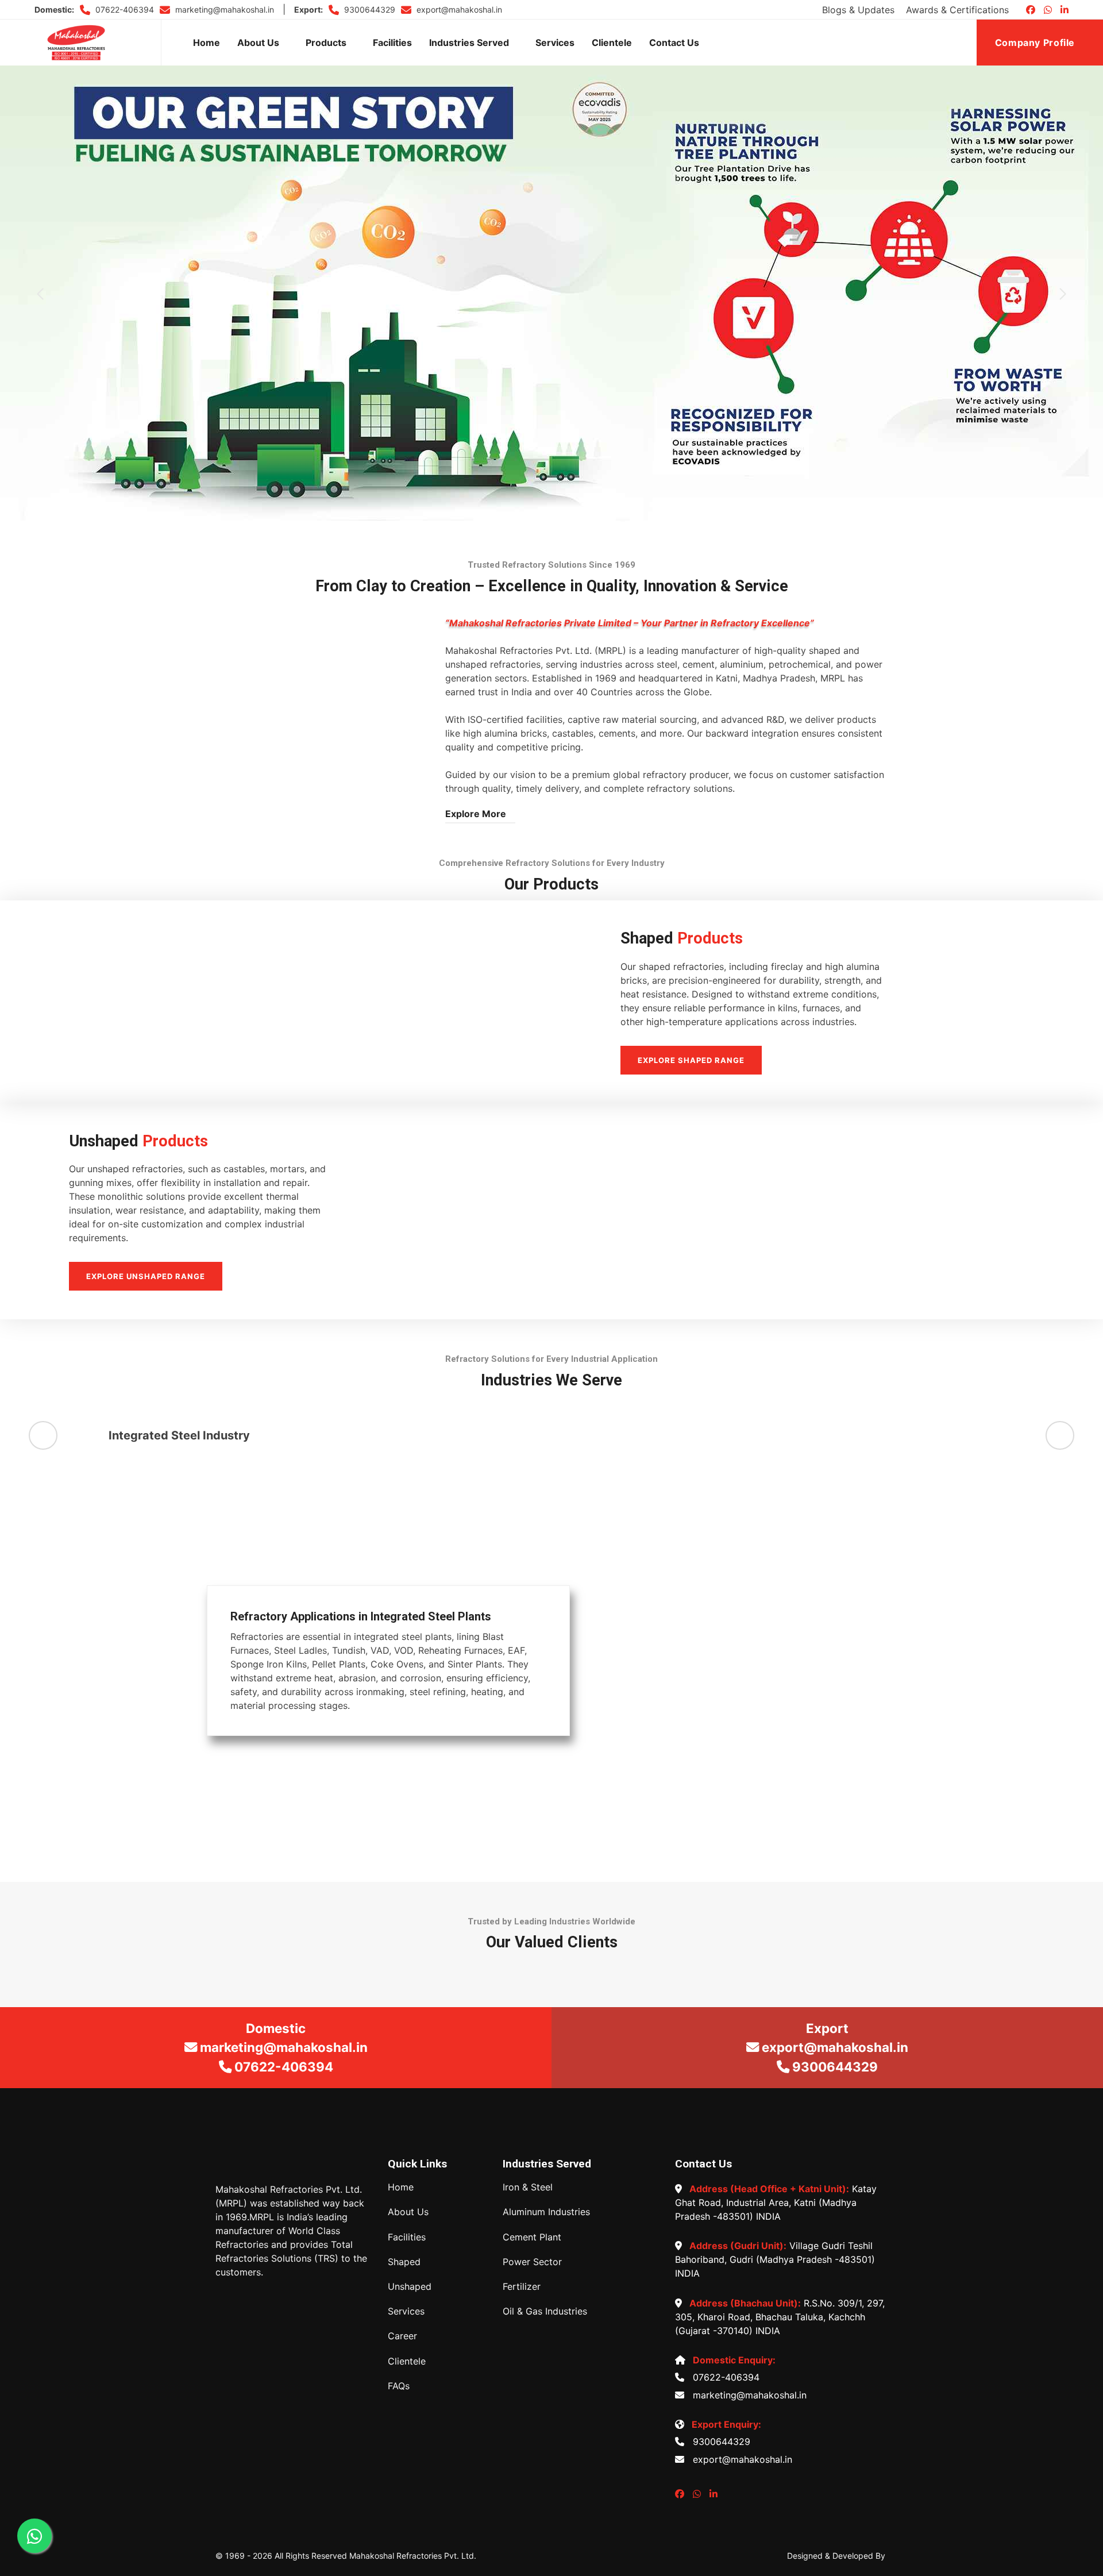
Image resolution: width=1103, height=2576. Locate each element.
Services (555, 43)
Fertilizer (522, 2287)
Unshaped (410, 2287)
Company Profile (1036, 43)
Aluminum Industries (546, 2212)
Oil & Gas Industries (545, 2311)
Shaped (404, 2262)
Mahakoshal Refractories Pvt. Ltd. (413, 2556)
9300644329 (369, 9)
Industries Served (469, 43)
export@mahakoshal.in (458, 9)
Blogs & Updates (858, 10)
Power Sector (532, 2262)
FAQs (399, 2386)
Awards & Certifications (957, 10)
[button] (40, 294)
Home (207, 43)
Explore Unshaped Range (146, 1276)
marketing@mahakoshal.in (223, 9)
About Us (258, 43)
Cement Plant (532, 2237)
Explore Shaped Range (691, 1060)
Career (402, 2336)
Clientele (612, 43)
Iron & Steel (528, 2187)
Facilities (392, 43)
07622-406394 (124, 9)
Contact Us (674, 43)
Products (326, 43)
